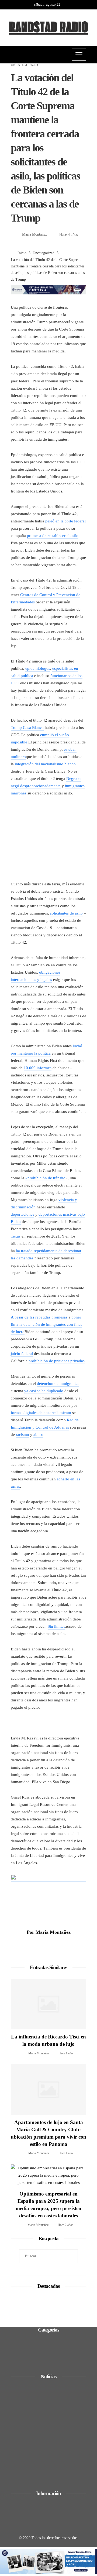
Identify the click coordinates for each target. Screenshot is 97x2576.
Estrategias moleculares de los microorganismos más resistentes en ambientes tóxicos (52, 2467)
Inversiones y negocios (37, 2354)
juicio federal (22, 1354)
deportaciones (22, 1214)
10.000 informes (38, 1068)
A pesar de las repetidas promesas (39, 1317)
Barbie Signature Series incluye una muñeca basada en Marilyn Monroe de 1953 (52, 2398)
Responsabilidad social (37, 2361)
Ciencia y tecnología (35, 2340)
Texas (16, 1236)
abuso (38, 1435)
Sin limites (56, 1626)
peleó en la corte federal (65, 521)
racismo (22, 1435)
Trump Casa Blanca (27, 728)
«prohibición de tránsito (45, 1178)
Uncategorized (24, 65)
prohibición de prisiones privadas (57, 1361)
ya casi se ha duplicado (44, 1391)
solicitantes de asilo (66, 913)
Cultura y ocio (30, 2347)
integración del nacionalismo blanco (45, 764)
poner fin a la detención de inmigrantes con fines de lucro (46, 1324)
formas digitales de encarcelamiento (41, 1413)
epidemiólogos (38, 668)
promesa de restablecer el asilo (53, 536)
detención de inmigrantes (58, 1384)
